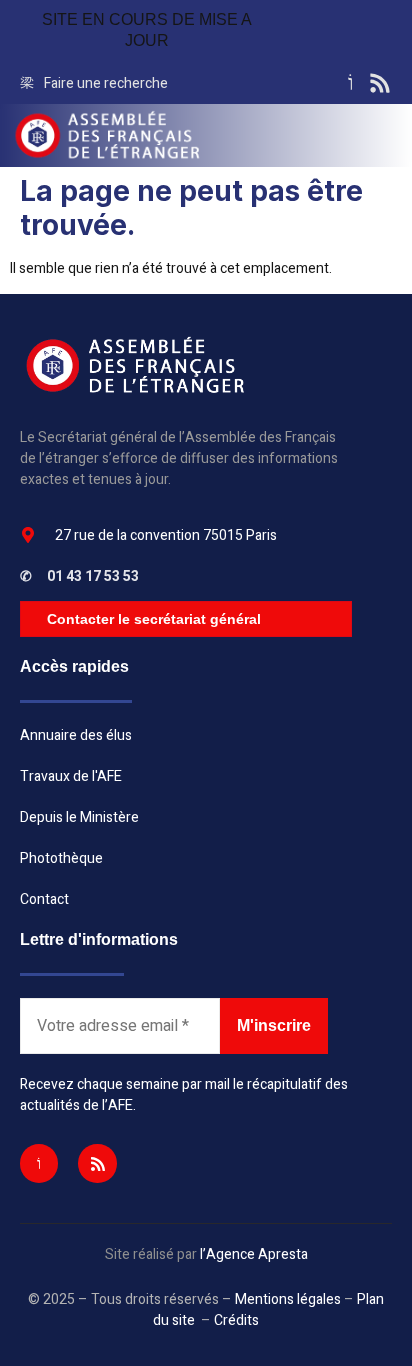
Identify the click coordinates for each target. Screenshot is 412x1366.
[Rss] (97, 1163)
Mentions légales (288, 1299)
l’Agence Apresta (254, 1254)
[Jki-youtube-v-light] (39, 1163)
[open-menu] (391, 135)
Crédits (236, 1320)
